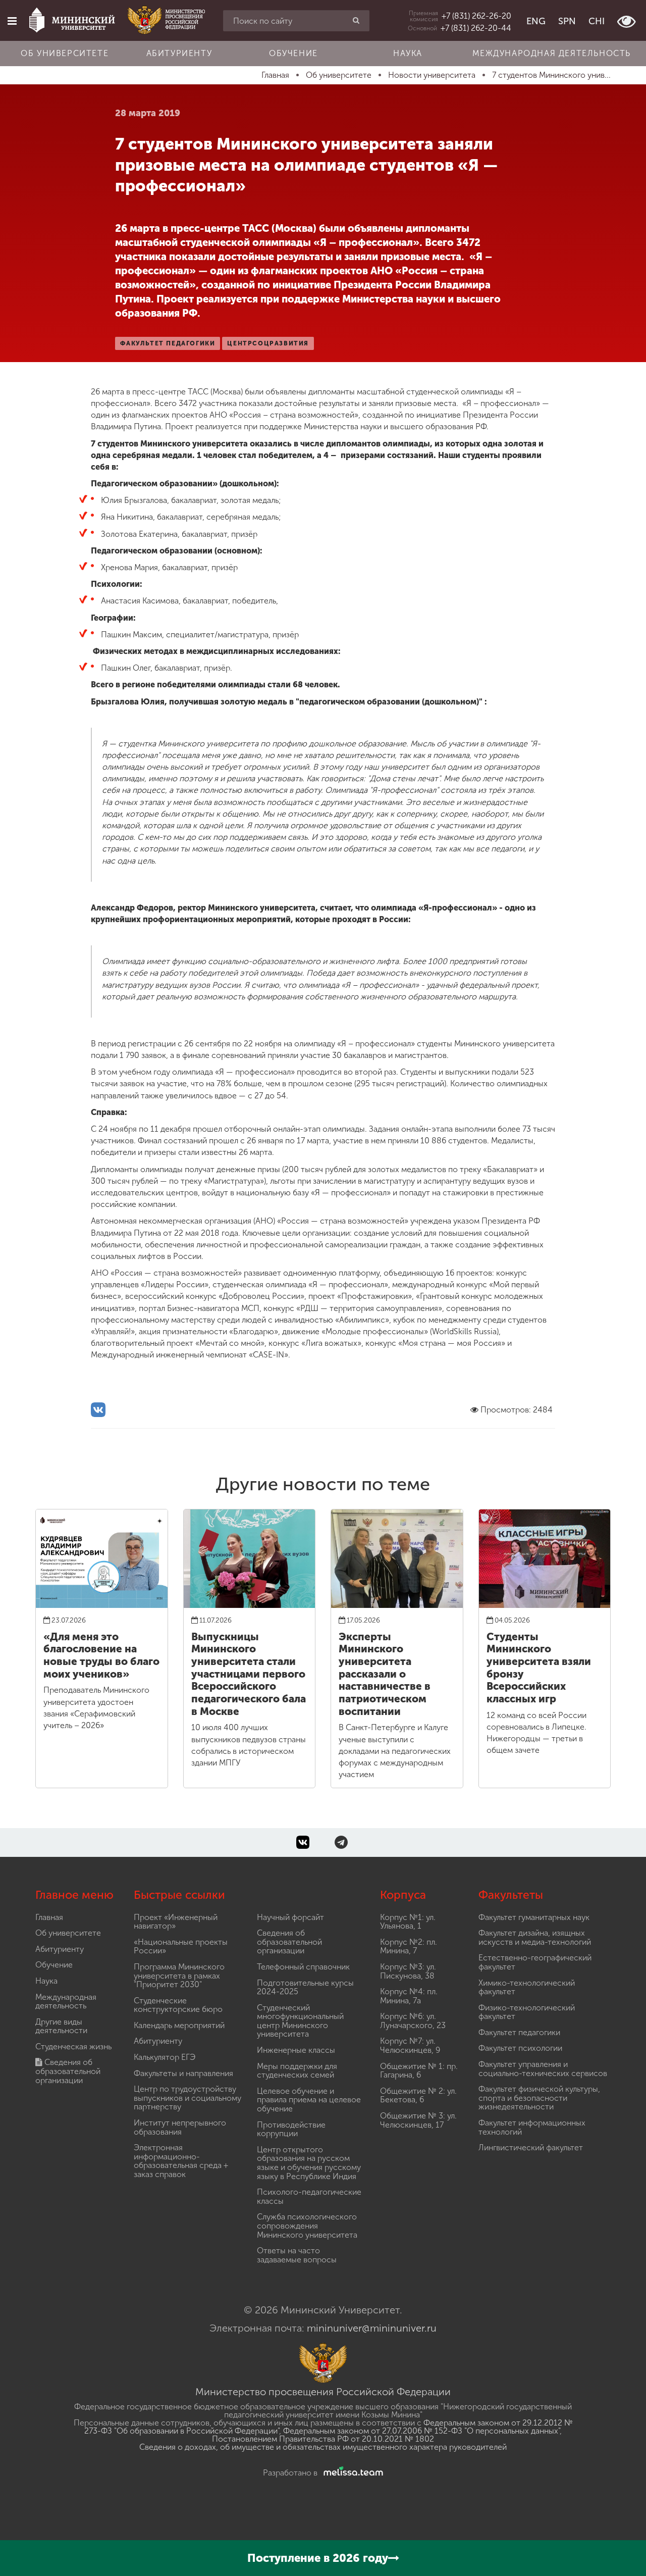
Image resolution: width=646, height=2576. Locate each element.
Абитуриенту (179, 53)
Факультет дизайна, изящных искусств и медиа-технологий (535, 1937)
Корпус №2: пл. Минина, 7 (409, 1947)
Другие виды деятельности (61, 2026)
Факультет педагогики (519, 2032)
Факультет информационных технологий (532, 2127)
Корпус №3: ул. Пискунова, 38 (408, 1971)
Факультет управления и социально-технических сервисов (543, 2069)
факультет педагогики (168, 343)
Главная (49, 1917)
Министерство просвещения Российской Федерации (323, 2392)
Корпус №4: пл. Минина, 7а (409, 1996)
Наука (408, 53)
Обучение (293, 53)
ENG (536, 21)
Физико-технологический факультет (527, 2012)
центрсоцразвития (268, 343)
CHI (597, 21)
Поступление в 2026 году (318, 2558)
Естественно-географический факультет (535, 1962)
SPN (567, 21)
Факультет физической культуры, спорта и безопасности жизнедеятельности (539, 2098)
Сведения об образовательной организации (68, 2071)
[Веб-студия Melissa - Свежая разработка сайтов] (351, 2473)
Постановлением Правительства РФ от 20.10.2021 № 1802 (323, 2439)
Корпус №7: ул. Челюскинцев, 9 (410, 2045)
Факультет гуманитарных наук (534, 1917)
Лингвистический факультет (531, 2148)
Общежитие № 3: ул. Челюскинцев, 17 (418, 2120)
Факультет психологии (520, 2048)
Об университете (65, 53)
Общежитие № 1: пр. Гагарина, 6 (419, 2071)
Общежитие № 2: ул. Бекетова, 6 (418, 2095)
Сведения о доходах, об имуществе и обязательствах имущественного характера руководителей (323, 2447)
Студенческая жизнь (73, 2047)
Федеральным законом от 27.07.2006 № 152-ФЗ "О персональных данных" (421, 2431)
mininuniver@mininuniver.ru (372, 2328)
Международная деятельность (552, 53)
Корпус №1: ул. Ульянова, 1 (408, 1922)
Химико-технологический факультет (527, 1987)
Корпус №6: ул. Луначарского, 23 (413, 2021)
